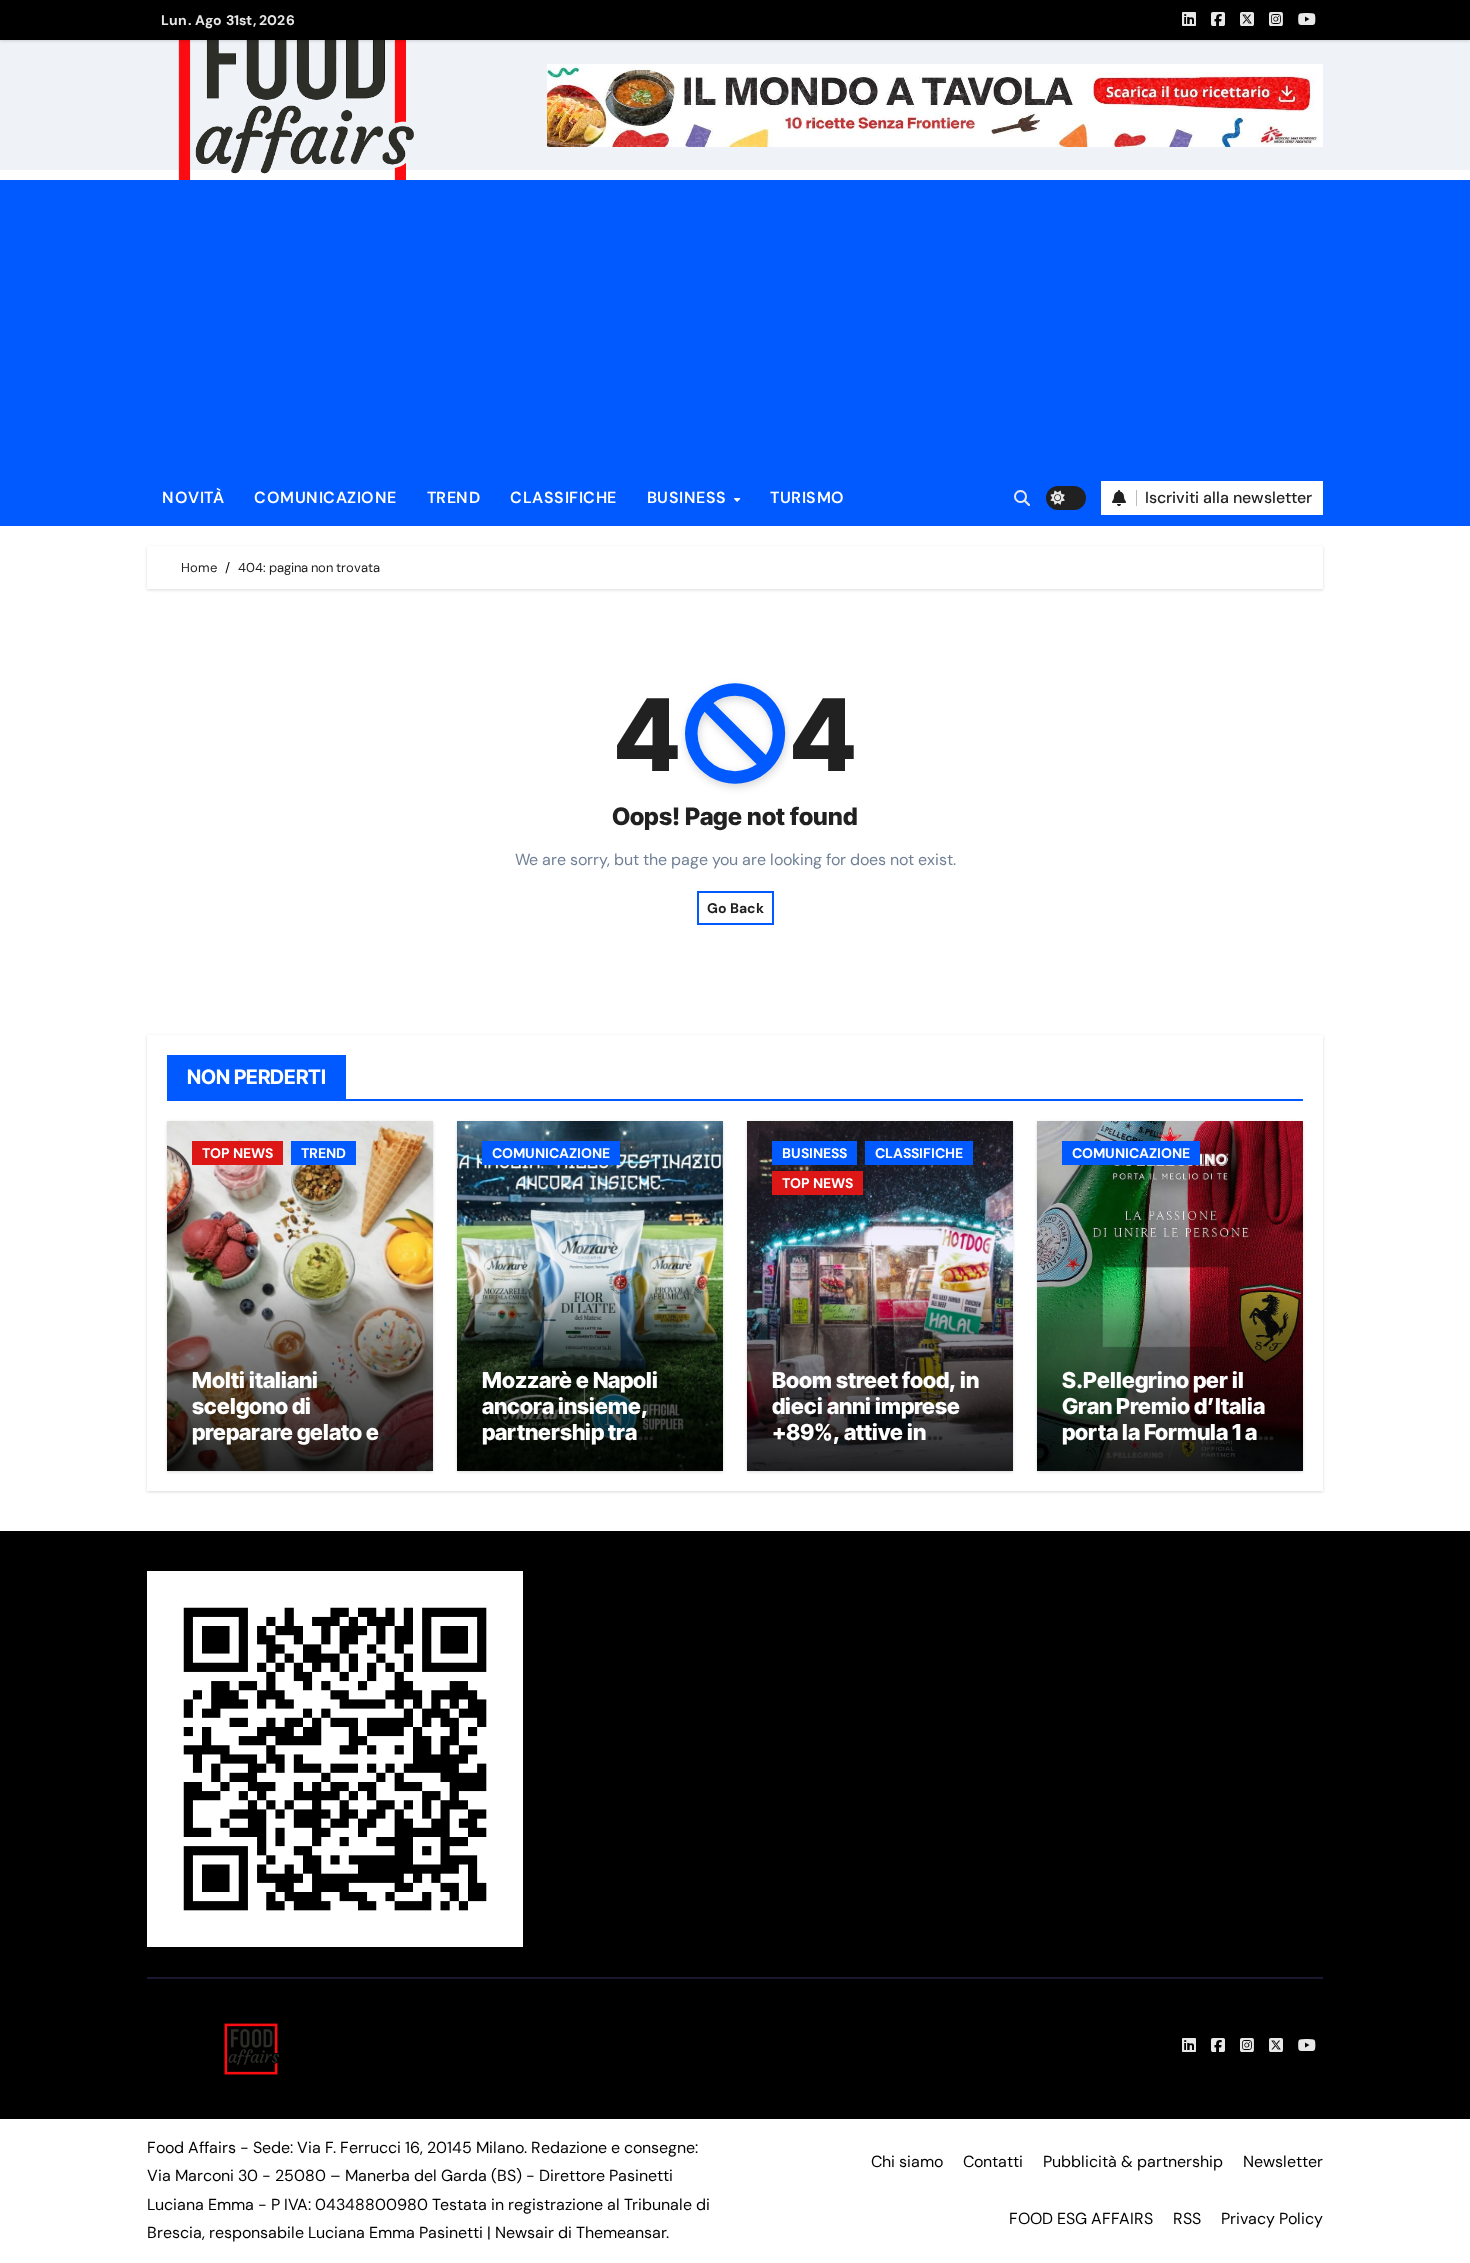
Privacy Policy (1272, 2218)
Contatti (993, 2161)
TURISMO (807, 497)
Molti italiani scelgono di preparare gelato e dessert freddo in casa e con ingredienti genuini (288, 1446)
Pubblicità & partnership (1133, 2161)
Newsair (524, 2232)
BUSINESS (689, 497)
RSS (1187, 2218)
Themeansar (621, 2232)
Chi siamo (907, 2161)
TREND (454, 497)
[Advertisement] (738, 320)
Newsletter (1283, 2161)
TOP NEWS (237, 1153)
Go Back (735, 908)
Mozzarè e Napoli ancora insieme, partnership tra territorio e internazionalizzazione (586, 1446)
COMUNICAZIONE (325, 497)
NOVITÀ (193, 497)
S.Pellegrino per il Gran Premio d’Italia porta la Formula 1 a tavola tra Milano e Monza (1163, 1433)
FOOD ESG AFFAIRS (1081, 2218)
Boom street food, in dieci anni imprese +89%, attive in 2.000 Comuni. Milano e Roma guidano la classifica (876, 1446)
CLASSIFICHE (563, 497)
